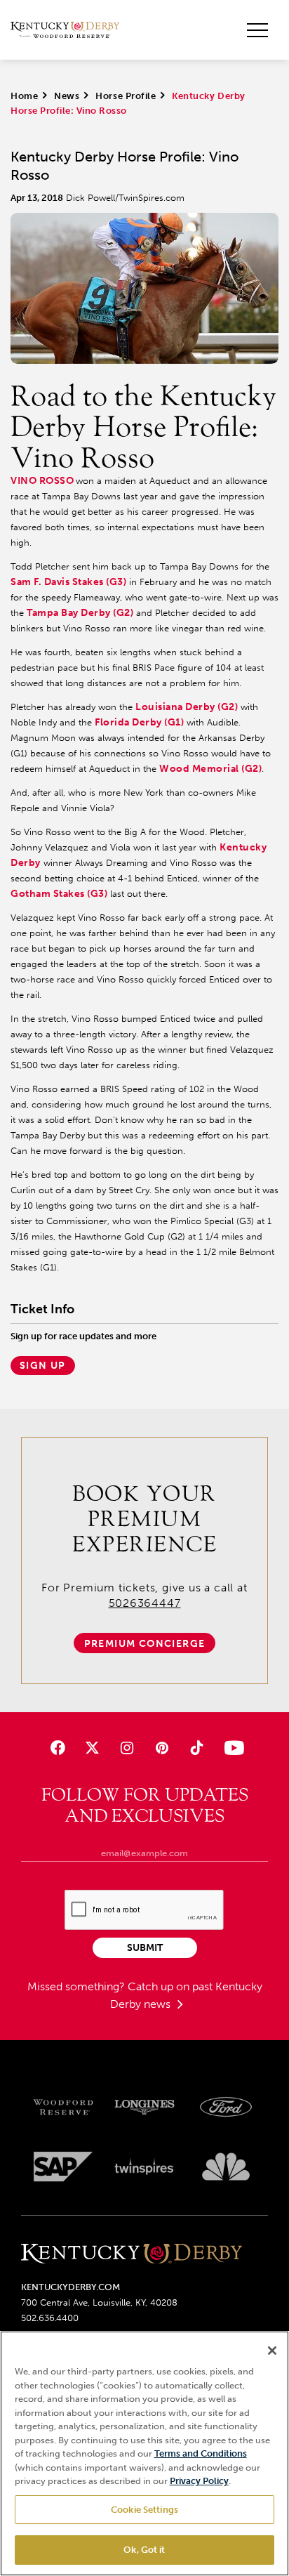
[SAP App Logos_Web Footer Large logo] (63, 2167)
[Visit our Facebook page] (58, 1748)
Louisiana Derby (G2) (187, 707)
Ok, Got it (144, 2550)
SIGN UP (43, 1366)
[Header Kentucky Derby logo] (65, 30)
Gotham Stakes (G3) (59, 894)
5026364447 (145, 1603)
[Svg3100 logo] (226, 2167)
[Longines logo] (144, 2108)
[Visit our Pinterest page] (162, 1748)
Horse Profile (126, 96)
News (67, 96)
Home (24, 96)
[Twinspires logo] (144, 2167)
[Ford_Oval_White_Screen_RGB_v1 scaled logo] (226, 2107)
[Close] (272, 2351)
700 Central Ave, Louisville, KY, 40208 (99, 2302)
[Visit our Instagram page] (127, 1748)
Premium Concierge (145, 1644)
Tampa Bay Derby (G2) (80, 613)
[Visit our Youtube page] (231, 1748)
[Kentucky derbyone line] (132, 2255)
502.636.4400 (50, 2318)
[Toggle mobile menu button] (257, 30)
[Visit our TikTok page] (196, 1748)
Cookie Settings (144, 2510)
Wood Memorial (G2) (210, 769)
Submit (145, 1948)
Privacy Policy (199, 2481)
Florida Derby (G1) (139, 722)
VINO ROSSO (42, 481)
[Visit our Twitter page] (92, 1748)
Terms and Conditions (201, 2453)
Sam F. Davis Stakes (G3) (68, 582)
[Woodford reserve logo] (63, 2108)
